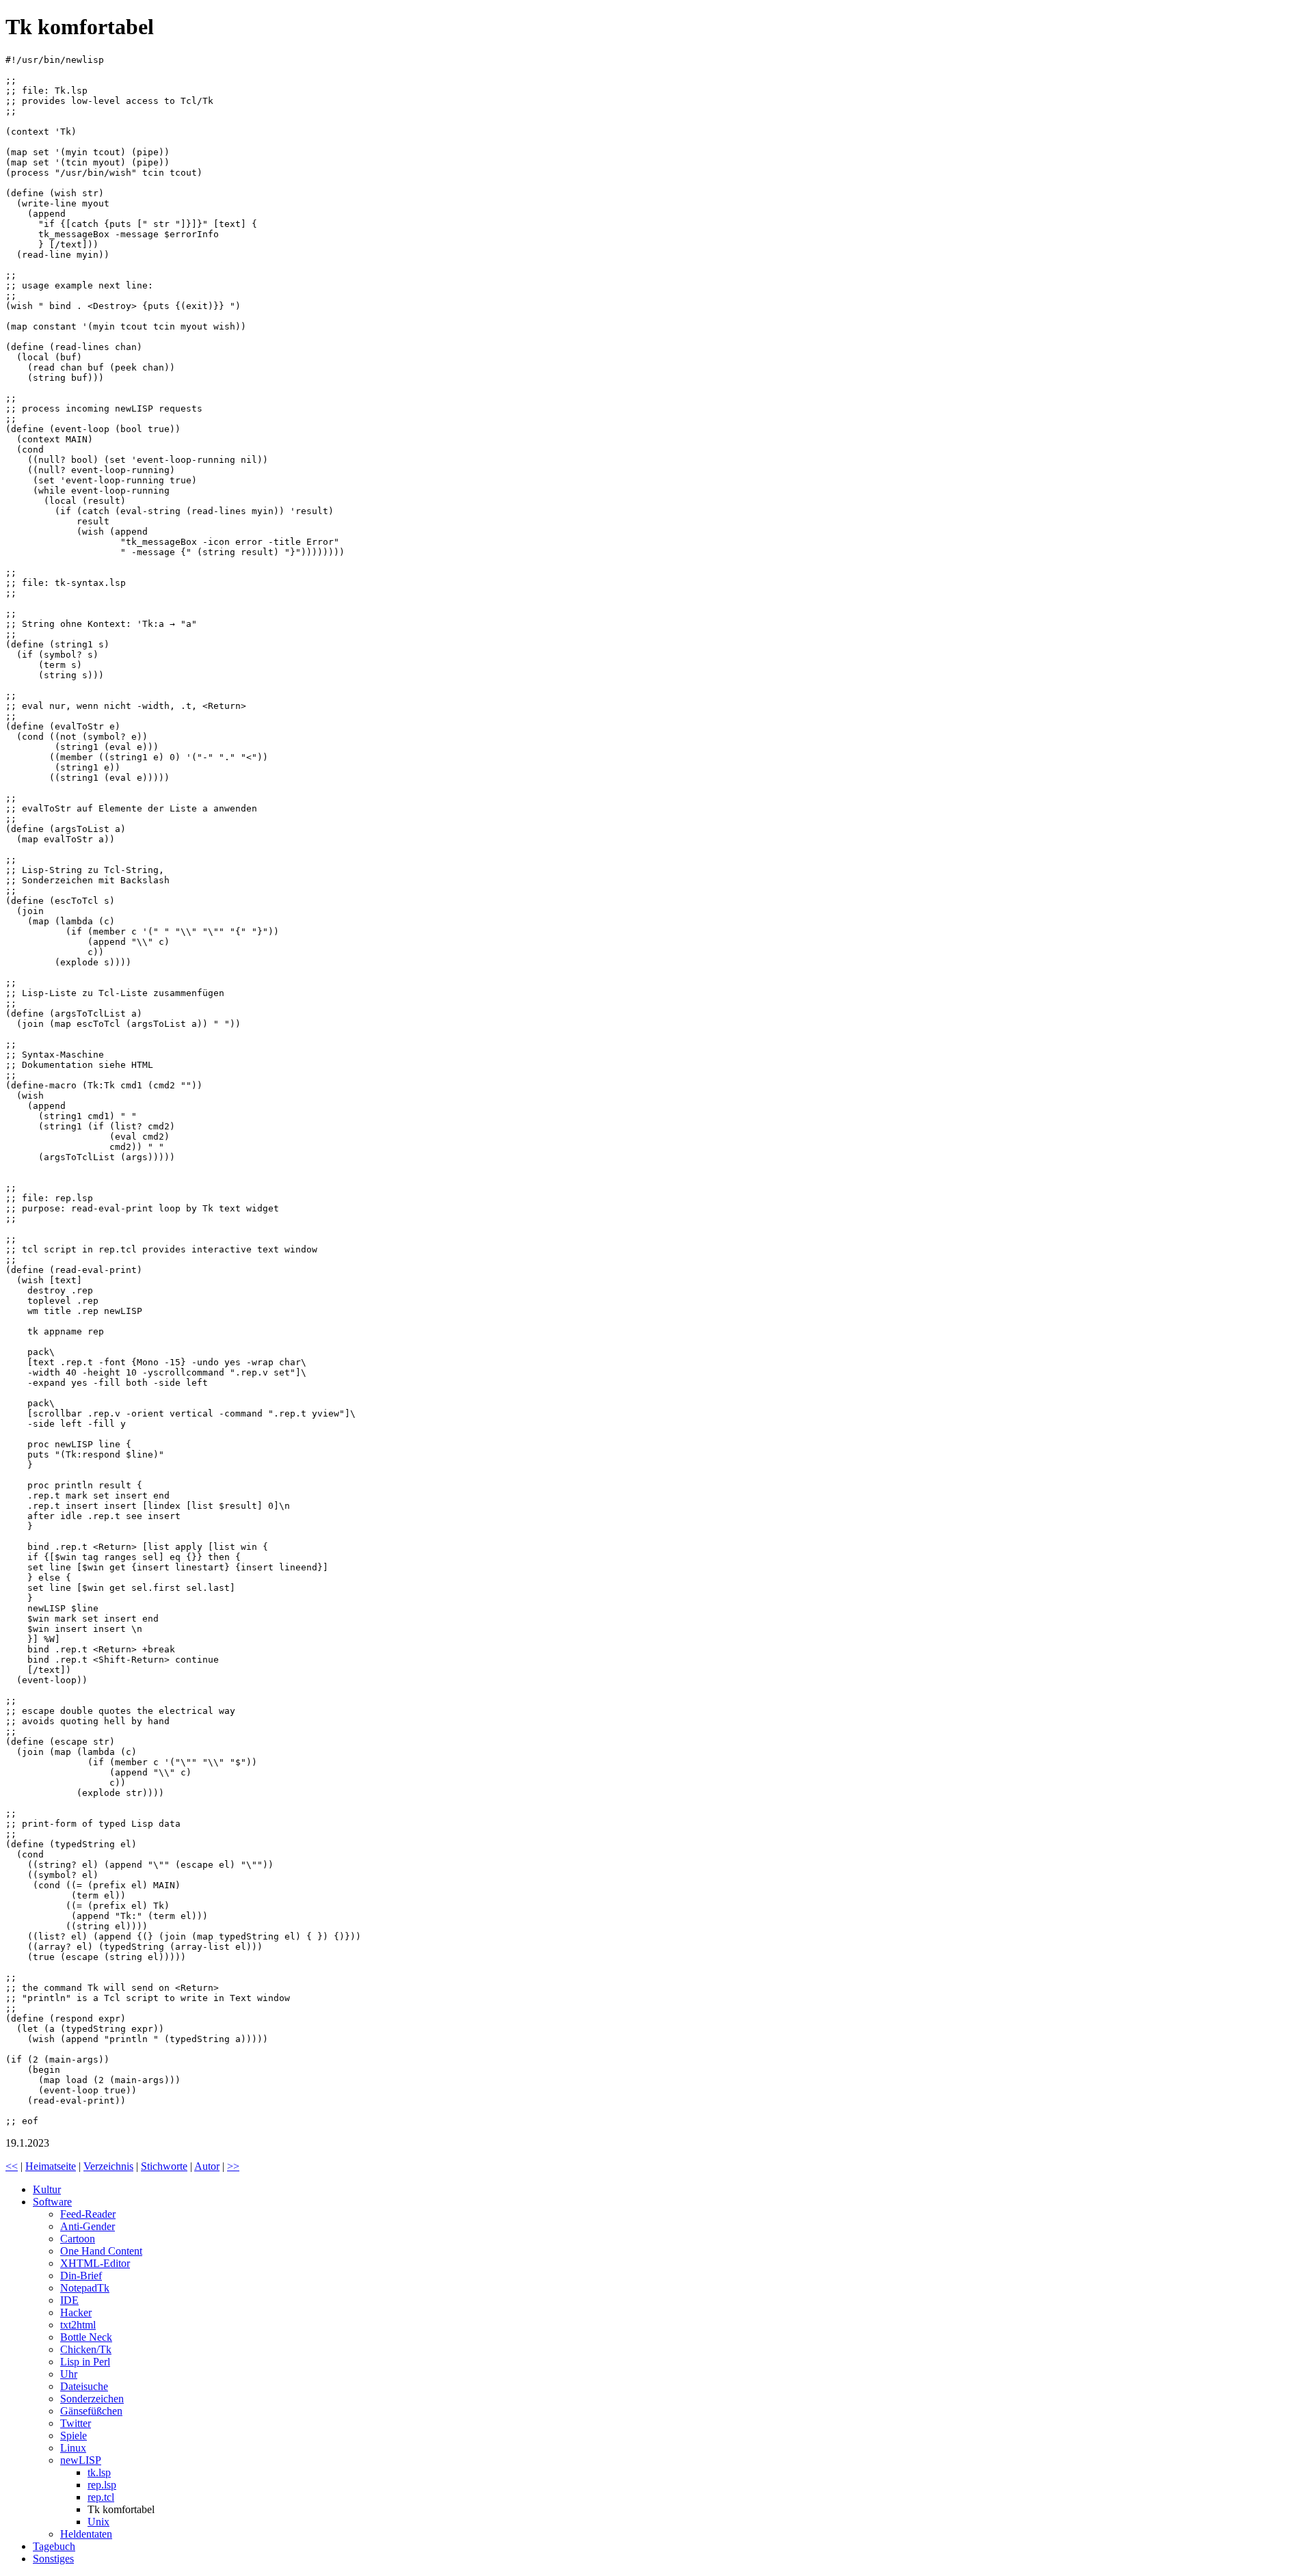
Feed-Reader (88, 2214)
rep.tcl (101, 2497)
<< (12, 2166)
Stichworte (164, 2166)
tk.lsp (99, 2472)
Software (52, 2202)
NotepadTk (85, 2288)
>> (233, 2166)
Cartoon (78, 2239)
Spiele (74, 2436)
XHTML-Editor (95, 2263)
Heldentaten (86, 2534)
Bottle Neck (86, 2337)
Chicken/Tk (86, 2349)
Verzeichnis (108, 2166)
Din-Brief (81, 2276)
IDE (69, 2300)
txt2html (78, 2325)
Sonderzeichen (92, 2399)
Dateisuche (84, 2386)
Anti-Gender (88, 2226)
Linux (73, 2448)
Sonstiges (53, 2559)
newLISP (81, 2460)
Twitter (76, 2423)
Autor (207, 2166)
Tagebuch (54, 2546)
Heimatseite (51, 2166)
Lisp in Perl (85, 2362)
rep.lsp (102, 2485)
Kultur (47, 2189)
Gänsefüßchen (91, 2411)
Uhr (69, 2374)
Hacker (76, 2312)
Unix (98, 2522)
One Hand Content (101, 2251)
